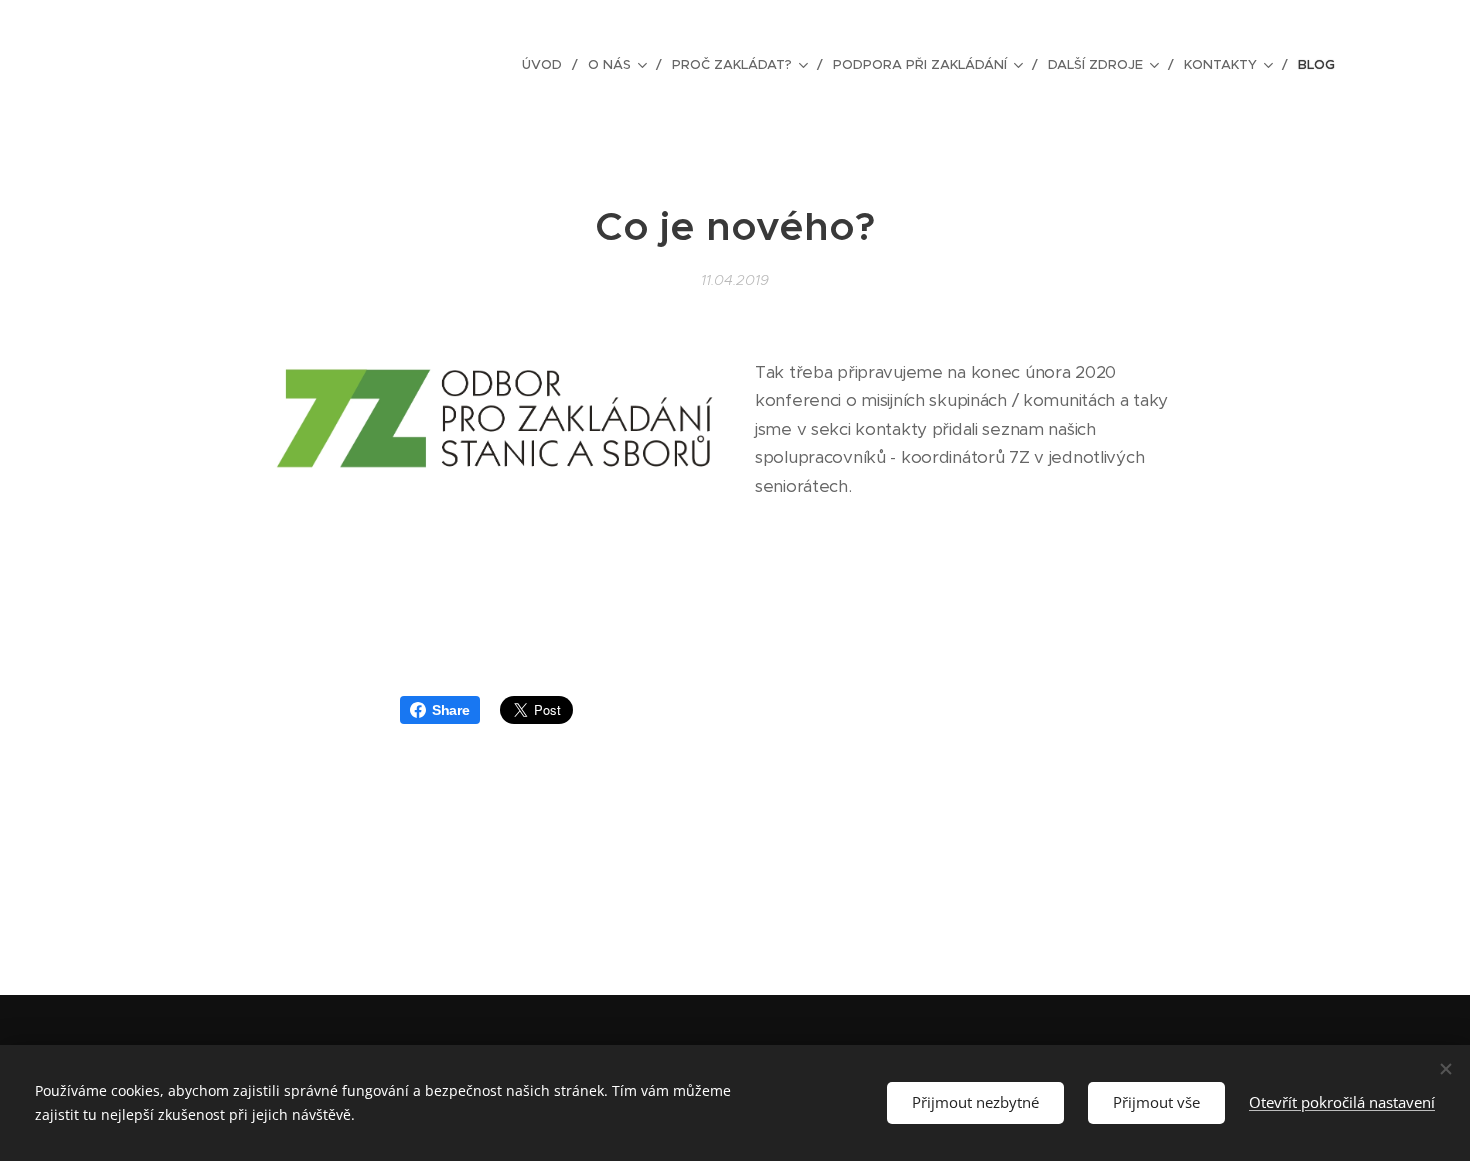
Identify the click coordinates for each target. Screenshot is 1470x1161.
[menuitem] (547, 65)
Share (451, 710)
